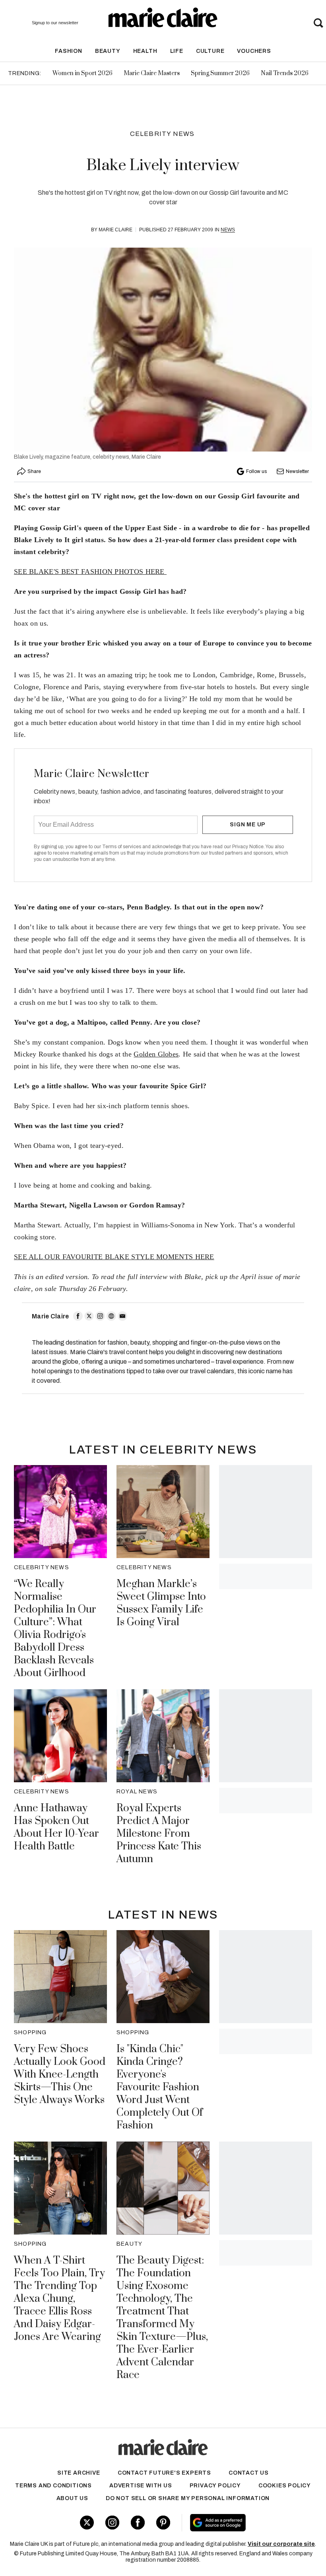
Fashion (69, 51)
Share (34, 471)
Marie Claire (115, 230)
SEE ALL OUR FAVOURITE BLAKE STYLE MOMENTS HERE (114, 1257)
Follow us (256, 471)
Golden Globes (156, 1054)
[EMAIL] (122, 1316)
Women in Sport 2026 (82, 73)
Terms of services (122, 847)
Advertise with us (141, 2486)
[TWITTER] (89, 1316)
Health (145, 51)
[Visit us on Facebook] (138, 2523)
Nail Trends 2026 (285, 73)
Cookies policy (285, 2486)
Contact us (249, 2473)
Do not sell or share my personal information (188, 2498)
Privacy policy (215, 2486)
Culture (210, 51)
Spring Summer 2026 (220, 73)
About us (72, 2498)
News (228, 230)
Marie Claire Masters (152, 73)
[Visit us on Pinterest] (163, 2523)
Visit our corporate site (281, 2544)
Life (177, 51)
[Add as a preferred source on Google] (244, 2523)
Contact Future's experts (164, 2473)
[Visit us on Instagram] (112, 2523)
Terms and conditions (53, 2486)
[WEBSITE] (111, 1316)
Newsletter (297, 471)
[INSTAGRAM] (100, 1316)
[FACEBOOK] (78, 1316)
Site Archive (79, 2473)
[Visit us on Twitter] (87, 2523)
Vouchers (254, 51)
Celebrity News (162, 134)
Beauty (108, 51)
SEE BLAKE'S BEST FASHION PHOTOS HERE (90, 572)
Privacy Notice (248, 847)
